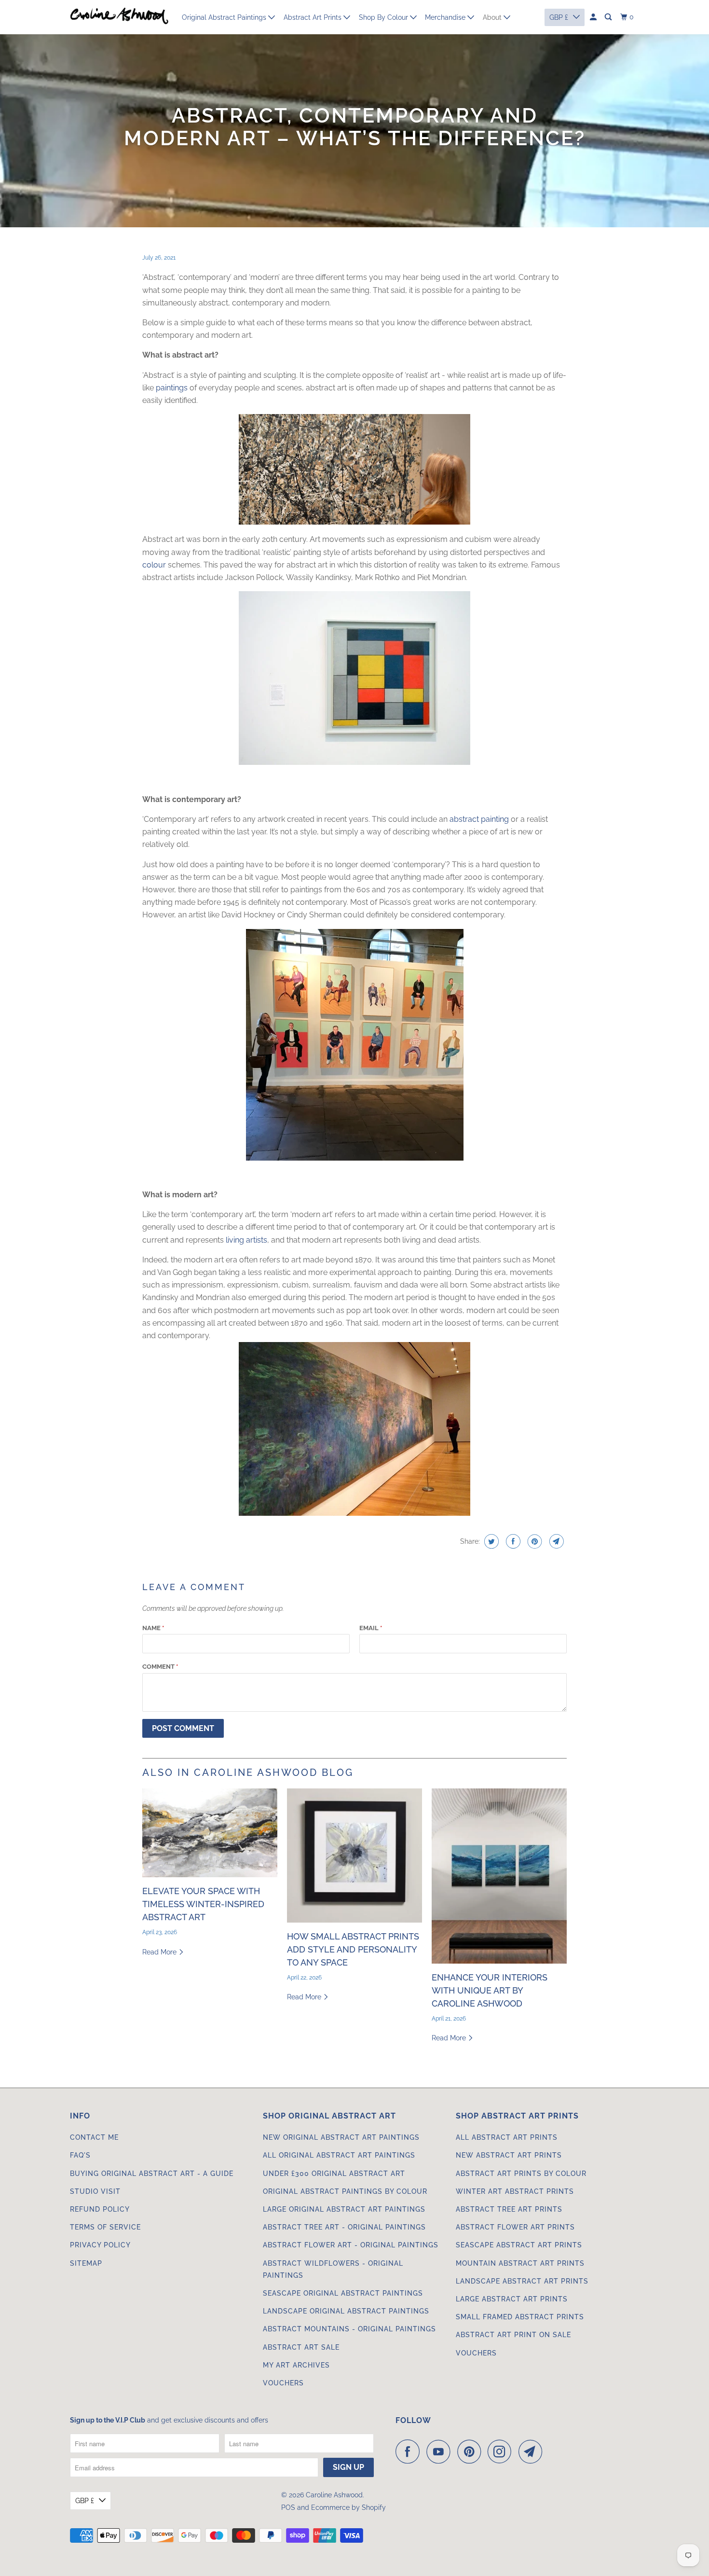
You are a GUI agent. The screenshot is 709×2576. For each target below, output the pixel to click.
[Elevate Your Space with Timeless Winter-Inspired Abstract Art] (210, 1833)
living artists (246, 1240)
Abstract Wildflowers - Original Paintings (333, 2269)
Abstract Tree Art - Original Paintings (344, 2227)
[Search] (609, 17)
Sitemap (86, 2263)
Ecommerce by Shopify (348, 2507)
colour (154, 565)
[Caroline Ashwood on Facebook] (410, 2451)
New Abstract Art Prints (509, 2155)
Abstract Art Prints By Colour (521, 2174)
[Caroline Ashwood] (119, 17)
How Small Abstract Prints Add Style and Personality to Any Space (353, 1949)
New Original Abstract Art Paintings (341, 2137)
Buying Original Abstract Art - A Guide (152, 2174)
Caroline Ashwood (334, 2495)
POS (288, 2507)
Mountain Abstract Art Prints (520, 2263)
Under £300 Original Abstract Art (334, 2174)
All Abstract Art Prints (507, 2137)
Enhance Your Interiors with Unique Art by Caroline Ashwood (490, 1990)
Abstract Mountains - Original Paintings (349, 2329)
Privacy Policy (100, 2245)
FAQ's (80, 2155)
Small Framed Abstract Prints (520, 2317)
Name (153, 1628)
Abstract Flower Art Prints (515, 2227)
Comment (160, 1667)
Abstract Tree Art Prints (509, 2209)
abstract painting (479, 819)
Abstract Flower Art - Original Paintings (351, 2245)
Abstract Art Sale (301, 2347)
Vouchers (283, 2383)
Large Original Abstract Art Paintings (344, 2209)
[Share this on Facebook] (512, 1541)
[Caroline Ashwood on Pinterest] (471, 2451)
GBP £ (85, 2501)
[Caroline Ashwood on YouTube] (441, 2451)
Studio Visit (95, 2191)
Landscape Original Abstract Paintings (346, 2311)
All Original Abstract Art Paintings (339, 2155)
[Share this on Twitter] (490, 1541)
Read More (160, 1952)
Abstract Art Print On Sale (513, 2335)
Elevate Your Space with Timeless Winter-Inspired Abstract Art (203, 1904)
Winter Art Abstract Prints (515, 2191)
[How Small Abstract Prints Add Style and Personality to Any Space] (354, 1856)
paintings (172, 388)
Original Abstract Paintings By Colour (345, 2191)
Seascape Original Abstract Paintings (343, 2293)
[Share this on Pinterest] (534, 1541)
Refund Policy (100, 2209)
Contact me (94, 2137)
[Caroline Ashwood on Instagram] (502, 2451)
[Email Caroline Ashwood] (533, 2451)
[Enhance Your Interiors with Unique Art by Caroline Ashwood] (499, 1876)
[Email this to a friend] (555, 1541)
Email (371, 1628)
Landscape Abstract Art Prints (522, 2281)
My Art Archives (296, 2365)
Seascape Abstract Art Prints (519, 2245)
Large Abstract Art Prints (512, 2299)
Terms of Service (105, 2227)
